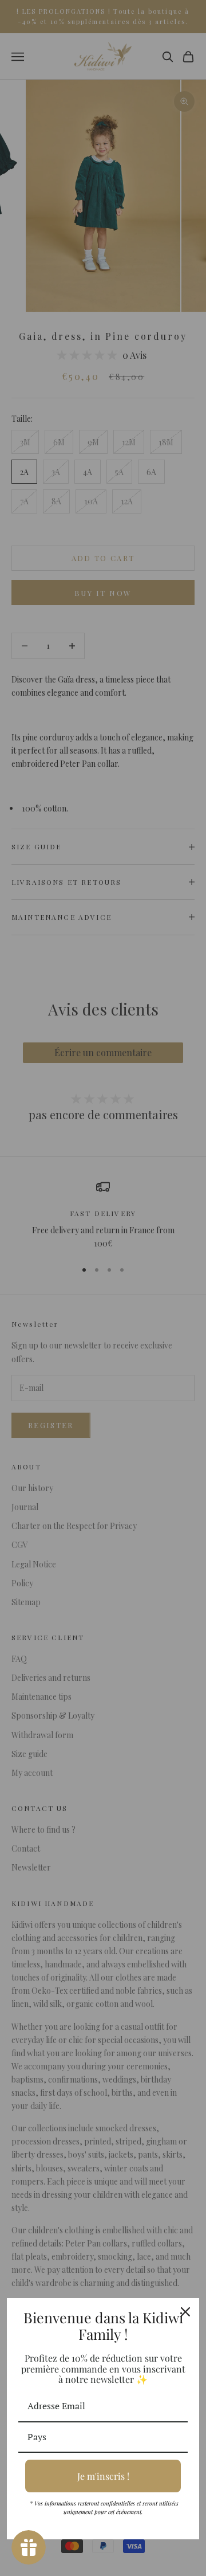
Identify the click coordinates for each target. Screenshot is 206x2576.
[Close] (185, 2312)
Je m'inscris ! (103, 2476)
